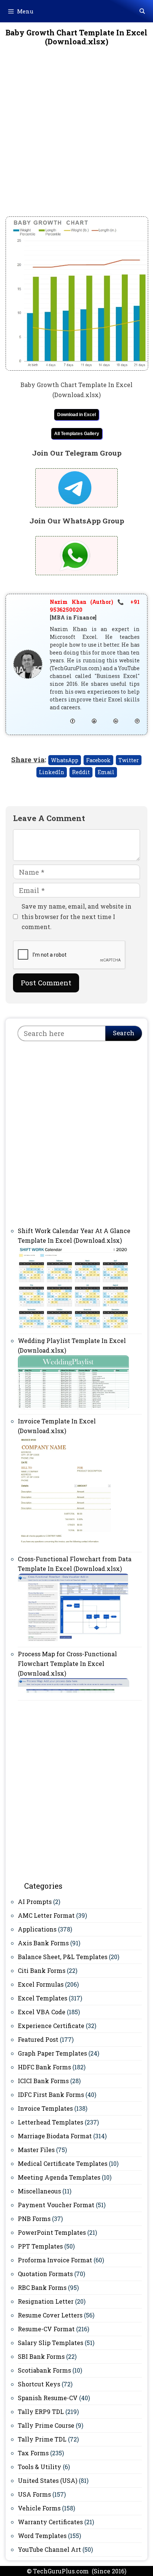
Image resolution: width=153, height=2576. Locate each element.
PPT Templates (40, 2246)
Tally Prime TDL (42, 2439)
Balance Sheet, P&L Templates (63, 1957)
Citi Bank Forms (42, 1970)
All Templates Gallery (77, 434)
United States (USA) (48, 2480)
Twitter (129, 760)
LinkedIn (52, 772)
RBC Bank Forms (42, 2287)
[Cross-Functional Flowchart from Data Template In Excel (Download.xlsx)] (74, 1640)
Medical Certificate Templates (63, 2163)
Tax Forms (33, 2453)
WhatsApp (65, 760)
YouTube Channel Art (49, 2549)
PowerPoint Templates (52, 2232)
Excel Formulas (41, 1984)
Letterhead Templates (51, 2122)
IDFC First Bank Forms (51, 2095)
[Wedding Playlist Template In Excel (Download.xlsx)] (74, 1407)
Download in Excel (76, 415)
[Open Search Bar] (142, 11)
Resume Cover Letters (50, 2315)
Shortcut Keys (39, 2384)
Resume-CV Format (46, 2329)
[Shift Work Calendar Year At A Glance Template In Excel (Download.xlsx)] (74, 1327)
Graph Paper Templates (52, 2053)
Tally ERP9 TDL (41, 2412)
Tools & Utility (40, 2467)
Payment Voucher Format (56, 2205)
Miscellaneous (39, 2191)
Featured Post (38, 2039)
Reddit (81, 772)
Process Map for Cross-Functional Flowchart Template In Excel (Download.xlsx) (67, 1664)
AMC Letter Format (46, 1915)
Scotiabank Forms (44, 2370)
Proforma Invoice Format (55, 2260)
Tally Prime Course (46, 2425)
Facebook (98, 760)
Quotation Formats (45, 2274)
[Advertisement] (76, 137)
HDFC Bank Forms (44, 2067)
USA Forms (34, 2494)
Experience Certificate (51, 2026)
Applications (37, 1929)
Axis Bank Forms (43, 1943)
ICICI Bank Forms (43, 2081)
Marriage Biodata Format (55, 2136)
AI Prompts (35, 1902)
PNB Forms (34, 2219)
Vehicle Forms (39, 2508)
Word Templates (42, 2536)
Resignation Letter (46, 2301)
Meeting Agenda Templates (59, 2177)
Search (124, 1033)
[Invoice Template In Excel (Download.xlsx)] (66, 1545)
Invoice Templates (45, 2108)
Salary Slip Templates (51, 2343)
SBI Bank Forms (41, 2356)
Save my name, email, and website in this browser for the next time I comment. (76, 916)
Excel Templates (43, 1998)
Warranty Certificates (50, 2522)
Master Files (36, 2150)
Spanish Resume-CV (48, 2398)
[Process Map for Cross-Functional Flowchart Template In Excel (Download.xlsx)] (74, 1693)
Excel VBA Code (42, 2012)
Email (106, 772)
